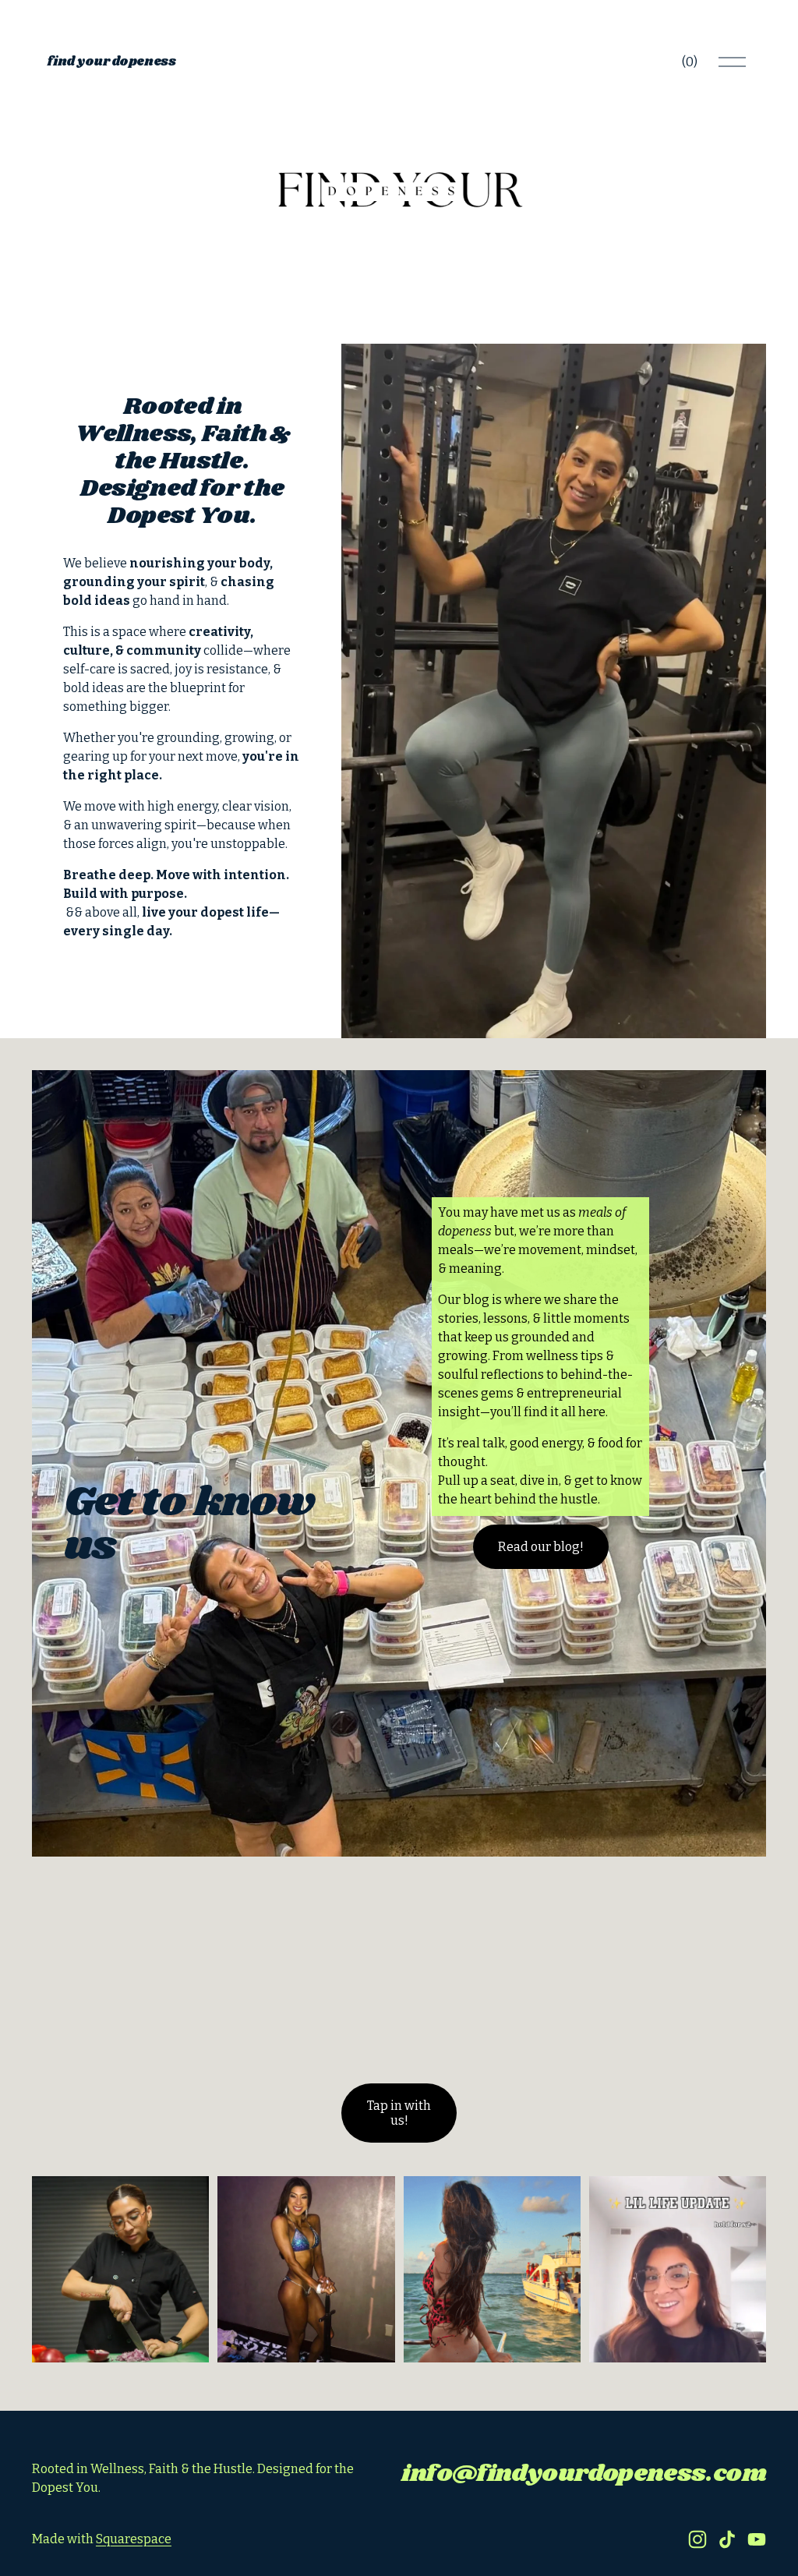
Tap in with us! (399, 2113)
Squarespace (134, 2539)
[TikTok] (727, 2539)
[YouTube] (757, 2539)
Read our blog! (541, 1547)
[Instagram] (697, 2539)
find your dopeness (111, 62)
